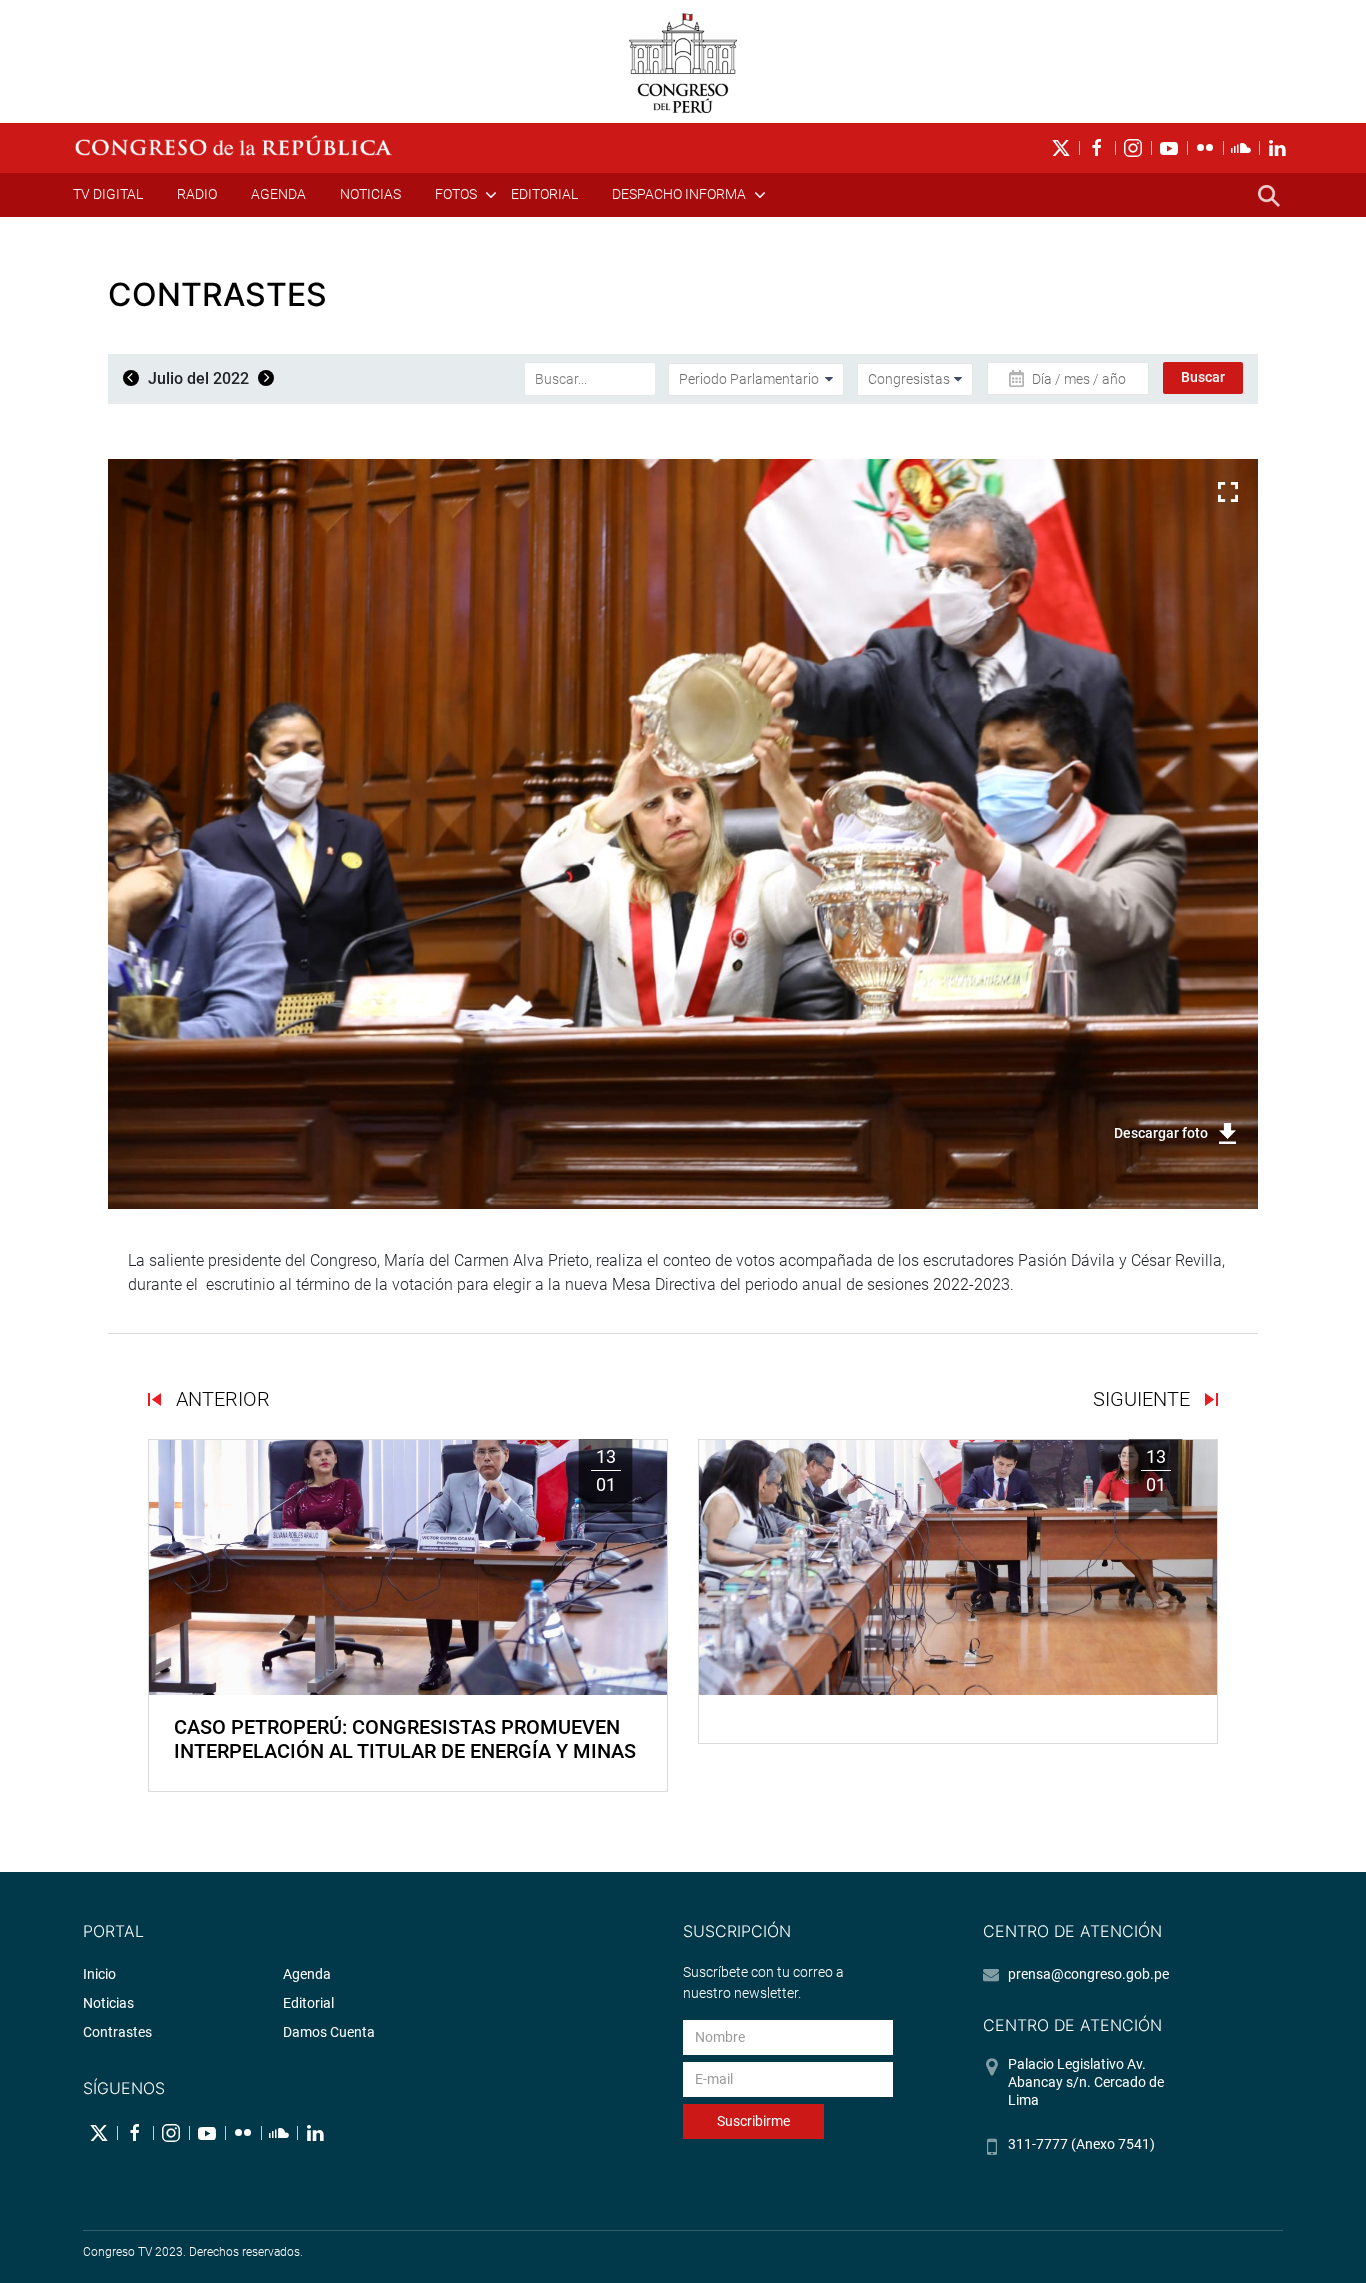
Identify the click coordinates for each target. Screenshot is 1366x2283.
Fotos (456, 194)
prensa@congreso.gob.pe (1088, 1974)
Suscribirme (753, 2121)
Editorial (544, 194)
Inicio (99, 1974)
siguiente (1144, 1399)
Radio (197, 194)
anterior (220, 1399)
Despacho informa (679, 194)
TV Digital (108, 194)
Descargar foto (1161, 1133)
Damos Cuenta (329, 2032)
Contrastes (117, 2032)
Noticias (370, 194)
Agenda (278, 194)
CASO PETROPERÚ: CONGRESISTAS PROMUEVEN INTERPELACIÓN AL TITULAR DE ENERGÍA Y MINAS (405, 1739)
